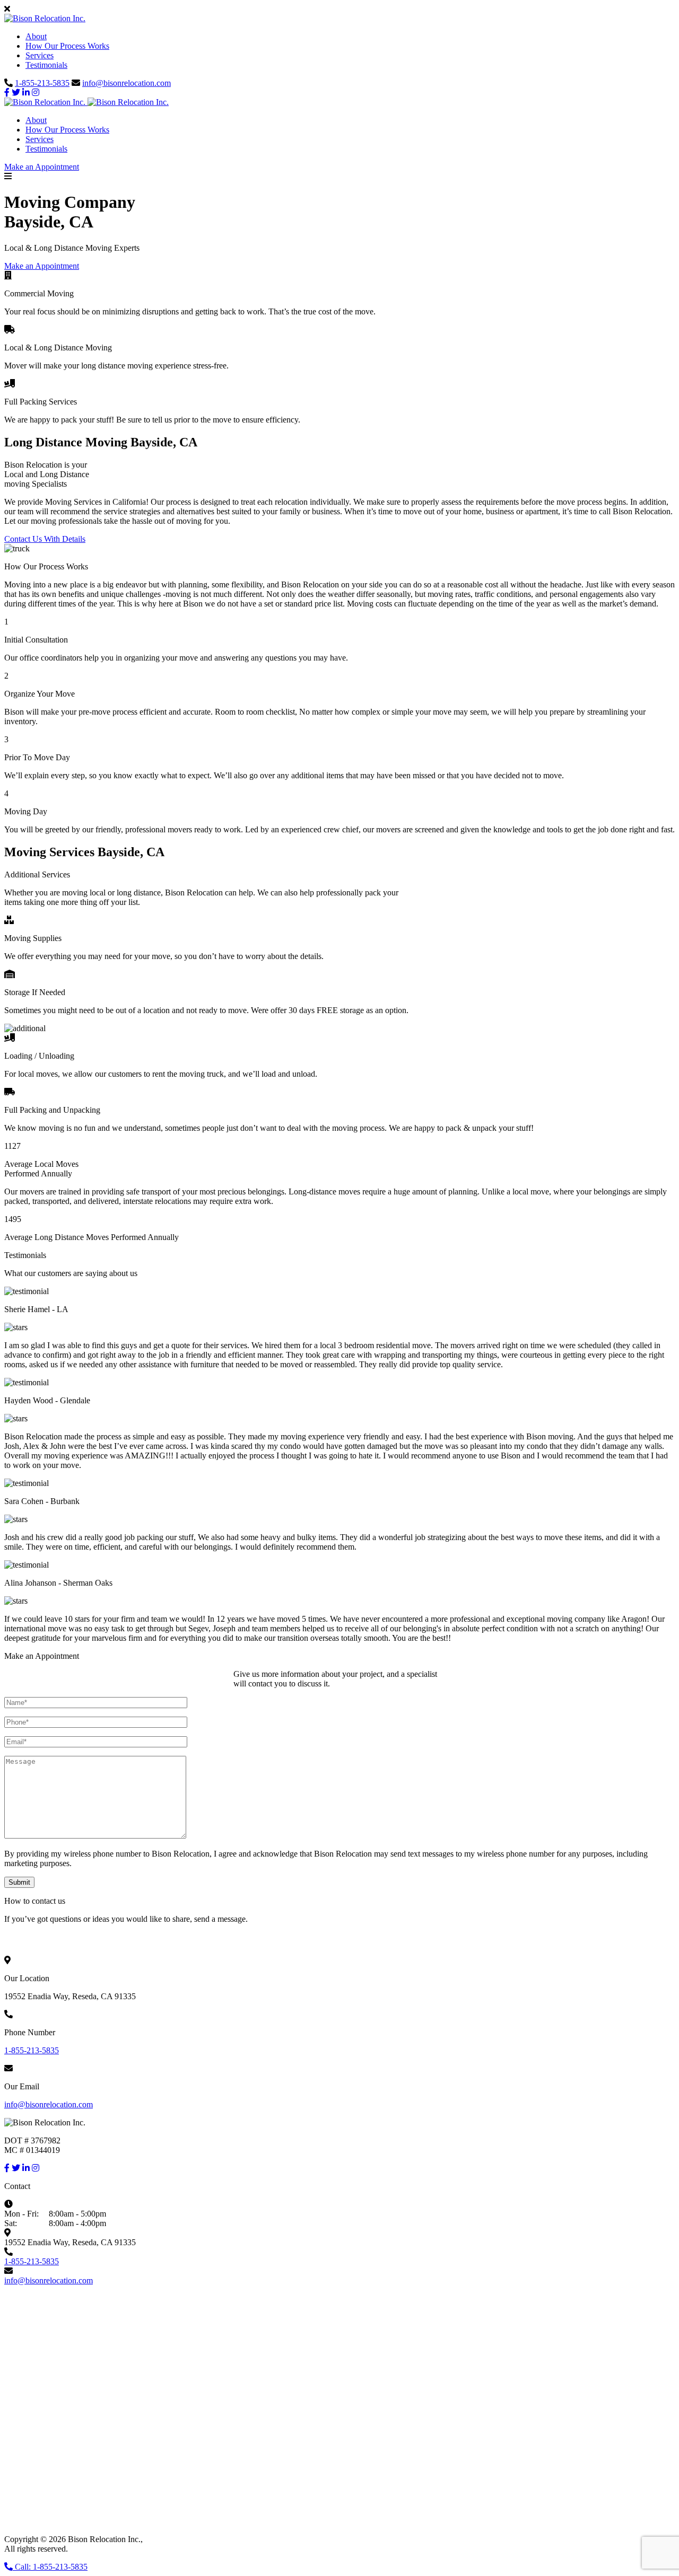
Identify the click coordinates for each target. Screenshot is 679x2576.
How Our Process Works (67, 46)
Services (40, 55)
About (36, 36)
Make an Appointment (42, 167)
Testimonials (46, 65)
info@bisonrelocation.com (127, 83)
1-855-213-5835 (42, 83)
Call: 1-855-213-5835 (50, 2567)
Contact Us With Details (45, 539)
